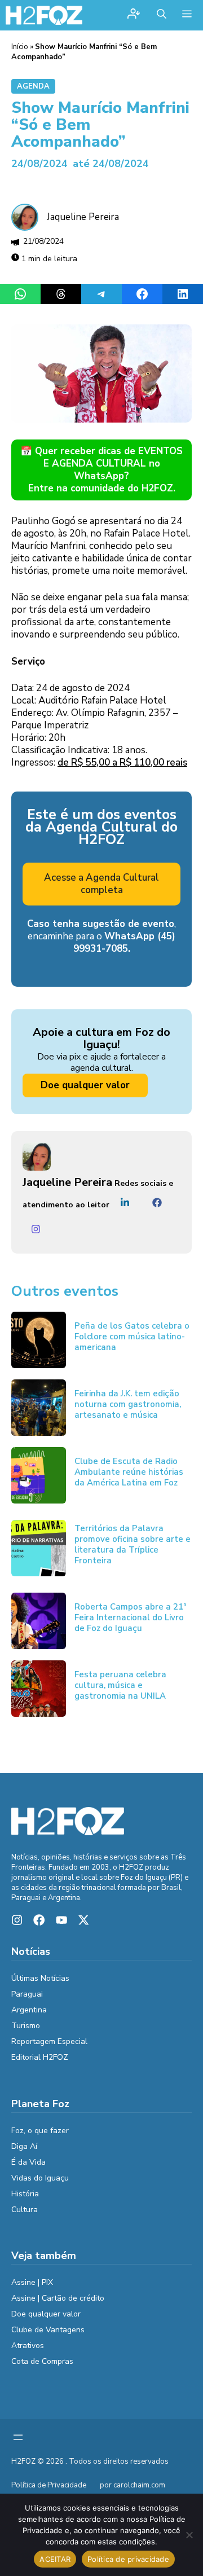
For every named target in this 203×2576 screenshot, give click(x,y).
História (25, 2194)
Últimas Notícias (40, 1978)
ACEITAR (55, 2559)
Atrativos (28, 2346)
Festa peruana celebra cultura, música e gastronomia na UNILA (120, 1685)
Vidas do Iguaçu (40, 2178)
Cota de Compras (42, 2361)
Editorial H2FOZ (40, 2057)
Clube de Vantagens (48, 2330)
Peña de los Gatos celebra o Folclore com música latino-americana (132, 1337)
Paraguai (27, 1994)
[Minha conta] (134, 15)
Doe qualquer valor (85, 1085)
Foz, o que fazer (40, 2131)
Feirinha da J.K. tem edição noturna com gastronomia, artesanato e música (128, 1404)
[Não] (189, 2535)
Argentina (29, 2010)
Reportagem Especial (49, 2041)
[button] (162, 15)
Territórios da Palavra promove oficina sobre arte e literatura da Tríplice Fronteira (133, 1544)
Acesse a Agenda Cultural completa (101, 884)
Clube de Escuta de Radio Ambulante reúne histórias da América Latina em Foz (129, 1472)
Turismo (26, 2026)
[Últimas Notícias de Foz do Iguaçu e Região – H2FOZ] (44, 15)
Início (20, 47)
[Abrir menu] (18, 2437)
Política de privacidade (128, 2559)
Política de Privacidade (49, 2485)
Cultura (25, 2210)
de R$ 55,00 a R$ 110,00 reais (122, 762)
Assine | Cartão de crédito (58, 2298)
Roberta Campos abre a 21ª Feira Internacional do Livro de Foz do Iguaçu (131, 1617)
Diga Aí (24, 2146)
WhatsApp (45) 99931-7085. (125, 942)
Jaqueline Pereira (83, 217)
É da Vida (28, 2162)
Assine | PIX (32, 2282)
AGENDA (33, 86)
